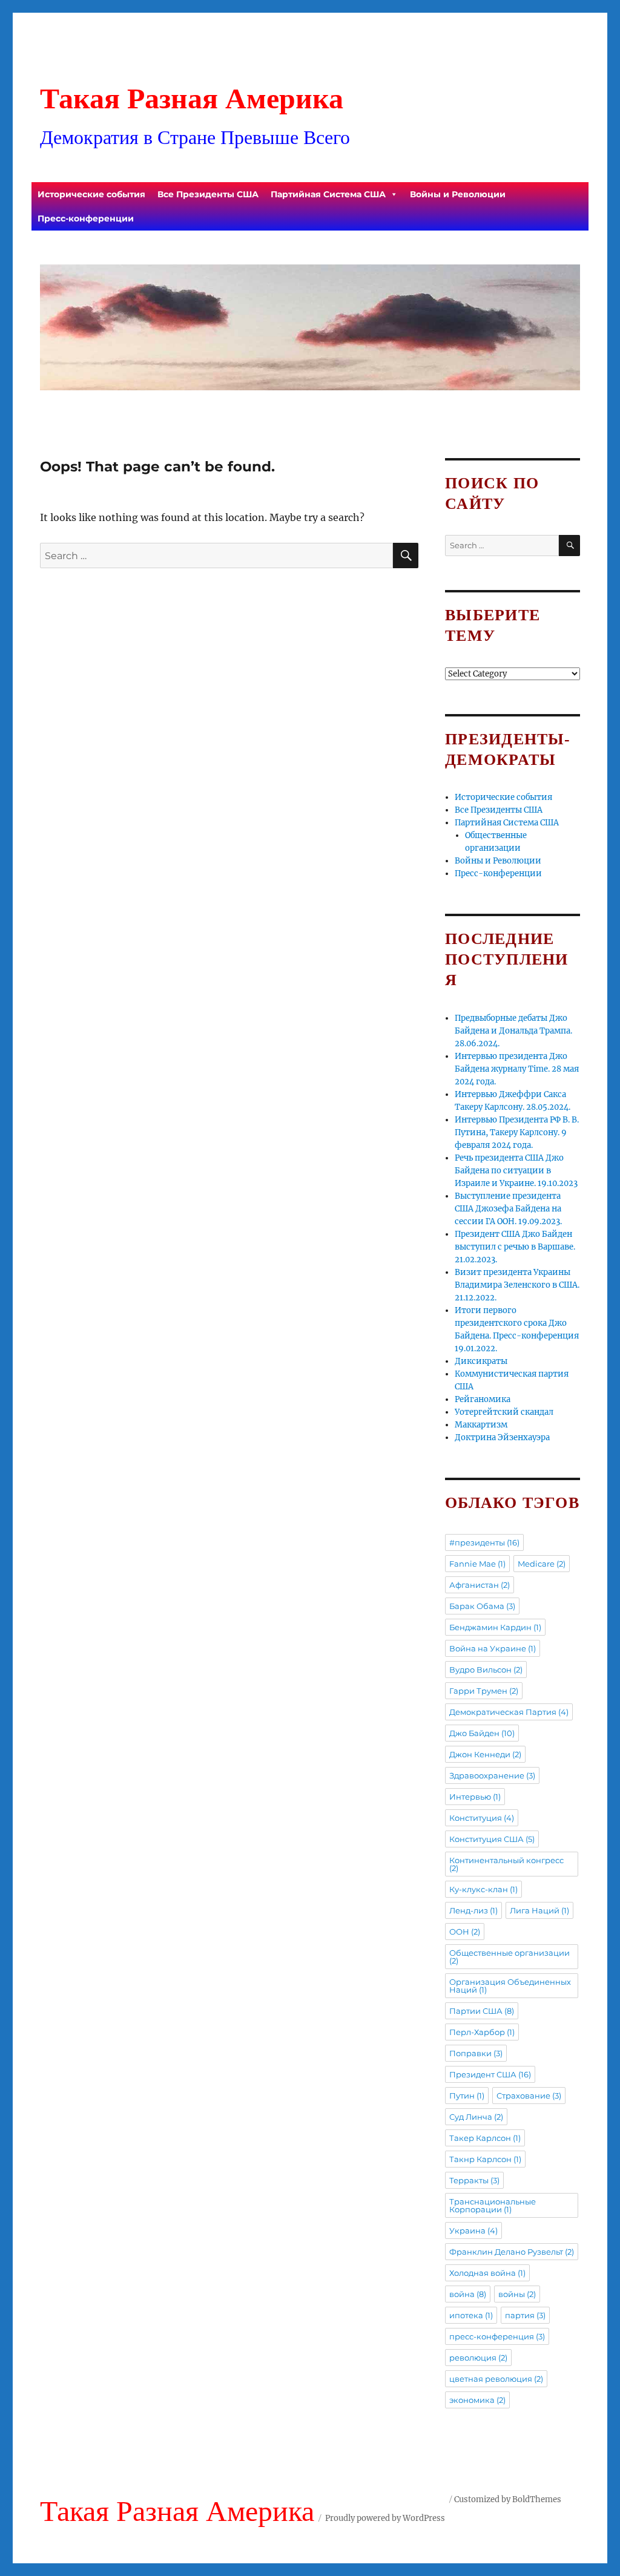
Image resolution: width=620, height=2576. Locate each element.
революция (478, 2358)
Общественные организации (510, 1957)
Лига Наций (539, 1910)
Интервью (475, 1797)
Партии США (482, 2011)
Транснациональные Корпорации (493, 2205)
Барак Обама (482, 1606)
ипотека (471, 2315)
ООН (465, 1932)
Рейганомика (483, 1399)
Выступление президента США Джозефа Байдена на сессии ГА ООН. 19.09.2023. (508, 1209)
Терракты (474, 2180)
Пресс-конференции (86, 218)
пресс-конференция (497, 2336)
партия (525, 2315)
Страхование (529, 2096)
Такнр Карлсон (485, 2159)
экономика (477, 2400)
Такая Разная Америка (192, 98)
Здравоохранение (492, 1775)
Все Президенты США (208, 194)
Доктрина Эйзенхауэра (502, 1437)
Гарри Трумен (484, 1691)
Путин (467, 2096)
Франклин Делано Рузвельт (512, 2252)
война (468, 2294)
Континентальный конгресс (506, 1864)
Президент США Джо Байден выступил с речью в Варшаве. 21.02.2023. (515, 1247)
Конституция (482, 1818)
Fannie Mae (477, 1564)
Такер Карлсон (485, 2138)
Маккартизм (481, 1425)
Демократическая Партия (509, 1712)
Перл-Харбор (482, 2032)
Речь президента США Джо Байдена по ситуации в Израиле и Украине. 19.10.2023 (516, 1171)
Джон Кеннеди (485, 1754)
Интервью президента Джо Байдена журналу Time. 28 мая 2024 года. (517, 1069)
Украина (473, 2230)
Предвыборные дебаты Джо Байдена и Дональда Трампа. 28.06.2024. (513, 1031)
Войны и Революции (458, 194)
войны (517, 2294)
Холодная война (487, 2273)
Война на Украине (493, 1648)
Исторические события (91, 194)
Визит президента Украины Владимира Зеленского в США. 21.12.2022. (517, 1285)
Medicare (542, 1564)
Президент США (490, 2074)
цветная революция (496, 2379)
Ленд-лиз (473, 1910)
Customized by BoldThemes (508, 2499)
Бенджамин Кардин (495, 1627)
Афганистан (480, 1585)
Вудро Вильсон (486, 1670)
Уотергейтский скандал (504, 1412)
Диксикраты (481, 1361)
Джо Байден (482, 1733)
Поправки (476, 2053)
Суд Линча (476, 2117)
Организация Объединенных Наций (510, 1986)
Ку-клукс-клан (483, 1889)
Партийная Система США (328, 194)
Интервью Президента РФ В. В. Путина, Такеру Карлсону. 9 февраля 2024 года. (517, 1132)
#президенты (484, 1542)
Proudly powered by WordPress (385, 2518)
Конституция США (492, 1839)
